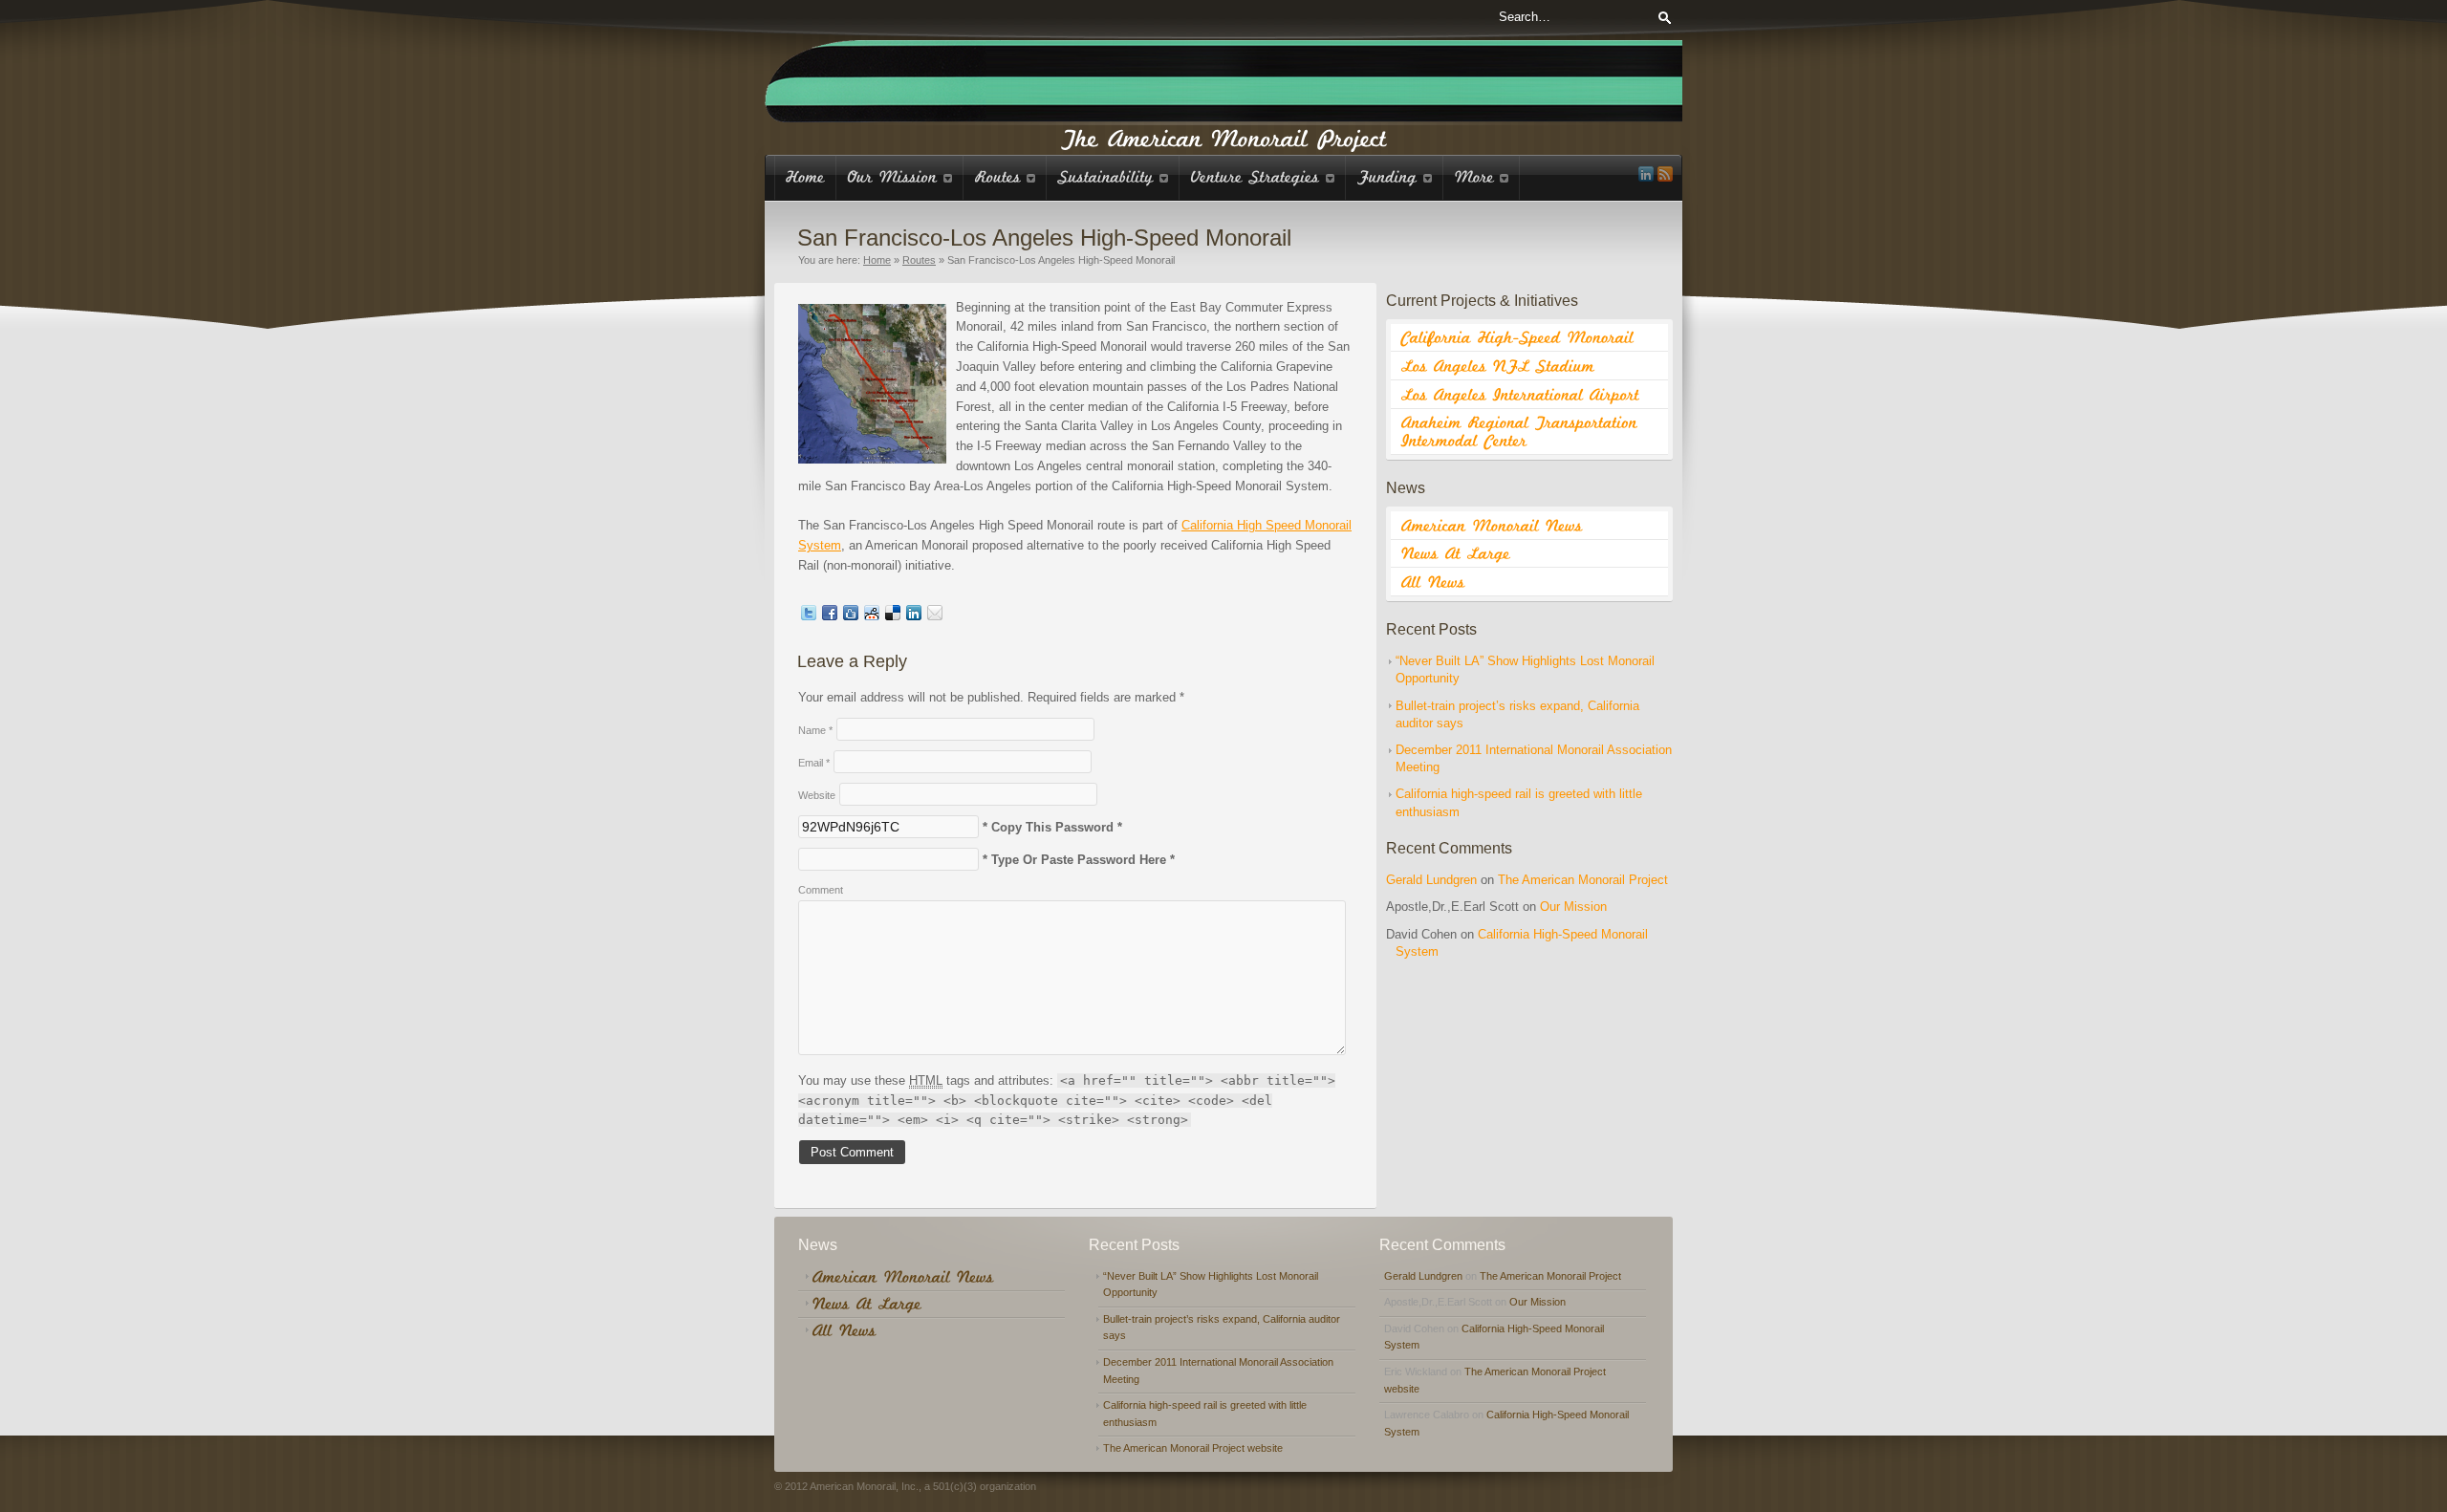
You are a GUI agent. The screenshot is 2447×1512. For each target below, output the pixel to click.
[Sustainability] (1113, 177)
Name (815, 730)
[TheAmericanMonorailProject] (1224, 137)
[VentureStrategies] (1263, 177)
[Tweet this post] (809, 616)
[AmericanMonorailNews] (1529, 526)
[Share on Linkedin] (914, 616)
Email (814, 763)
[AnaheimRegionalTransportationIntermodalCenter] (1529, 432)
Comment (821, 890)
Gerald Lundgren (1431, 880)
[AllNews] (1529, 582)
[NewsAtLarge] (1529, 554)
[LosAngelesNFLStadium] (1529, 366)
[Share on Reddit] (872, 616)
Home (877, 260)
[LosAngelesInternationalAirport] (1529, 395)
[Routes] (1005, 177)
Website (817, 795)
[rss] (1665, 174)
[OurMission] (900, 177)
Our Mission (1573, 907)
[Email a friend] (935, 616)
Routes (919, 260)
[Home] (805, 177)
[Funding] (1395, 177)
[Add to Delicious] (893, 616)
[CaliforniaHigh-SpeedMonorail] (1529, 338)
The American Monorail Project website (1193, 1448)
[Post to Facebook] (830, 616)
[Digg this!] (851, 616)
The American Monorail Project (1583, 880)
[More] (1482, 177)
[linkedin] (1646, 174)
